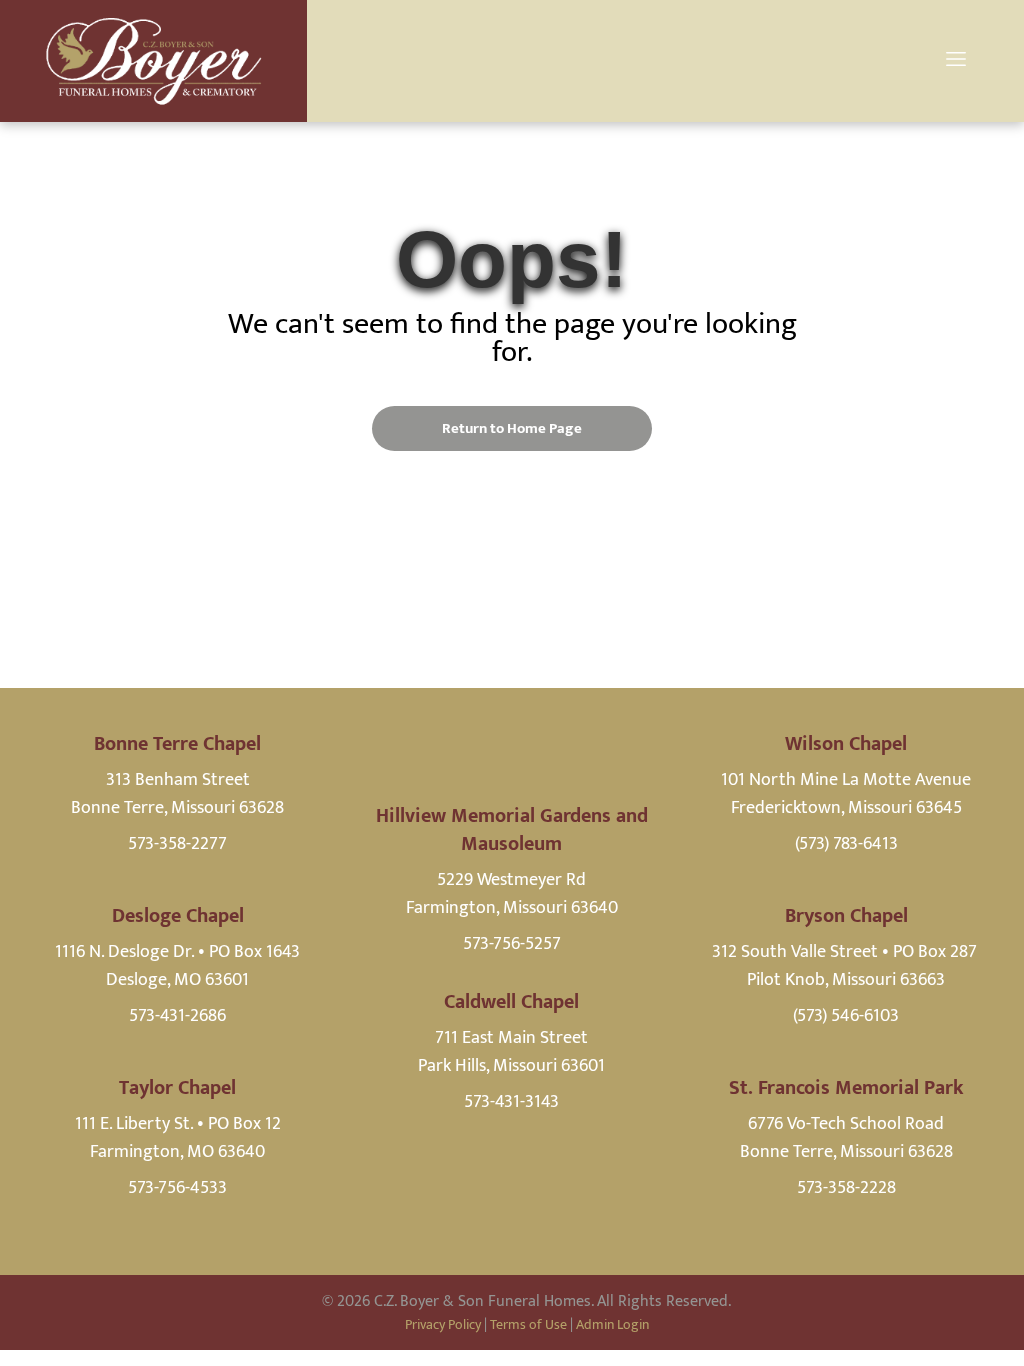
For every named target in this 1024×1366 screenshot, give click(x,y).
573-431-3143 (511, 1102)
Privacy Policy (443, 1324)
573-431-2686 (177, 1016)
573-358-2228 (846, 1188)
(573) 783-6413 (846, 844)
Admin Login (612, 1324)
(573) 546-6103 (846, 1016)
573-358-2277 (177, 844)
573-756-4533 (177, 1188)
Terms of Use (528, 1324)
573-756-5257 (512, 944)
